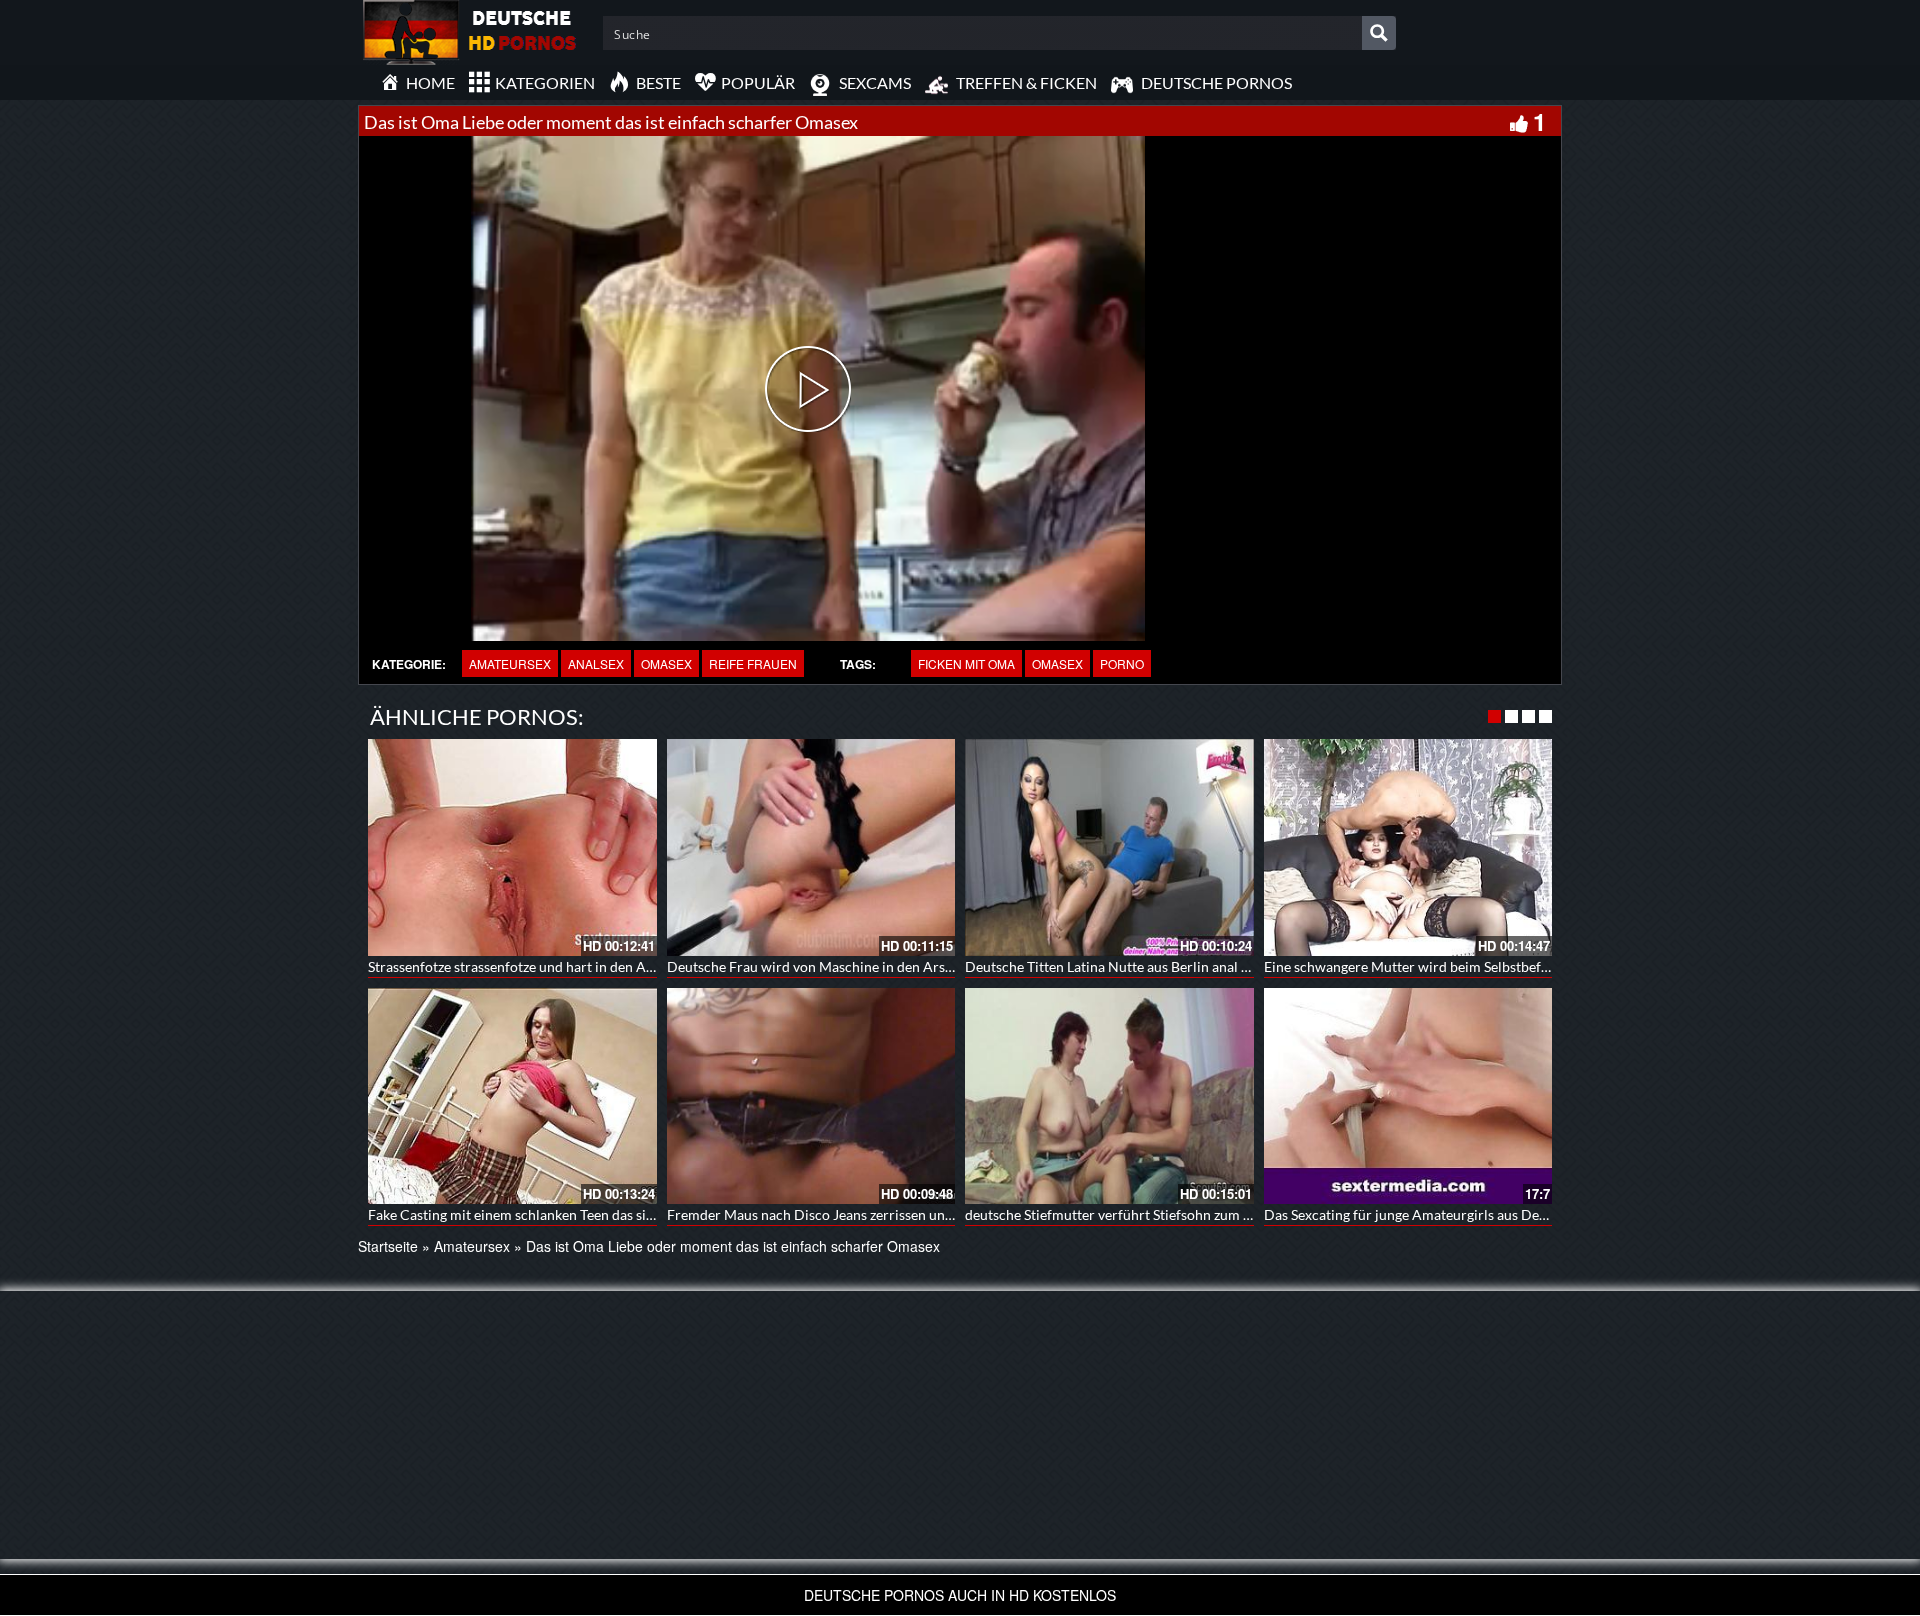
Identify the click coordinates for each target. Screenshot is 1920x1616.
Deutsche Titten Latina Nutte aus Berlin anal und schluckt (1142, 966)
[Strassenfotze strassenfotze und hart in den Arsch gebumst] (512, 847)
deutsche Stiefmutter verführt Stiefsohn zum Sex (1114, 1214)
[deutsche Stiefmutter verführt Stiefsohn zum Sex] (1109, 1096)
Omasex (666, 663)
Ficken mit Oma (966, 663)
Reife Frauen (753, 663)
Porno (1122, 663)
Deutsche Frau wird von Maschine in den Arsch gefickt (835, 966)
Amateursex (510, 663)
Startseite (388, 1246)
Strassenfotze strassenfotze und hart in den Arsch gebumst (548, 966)
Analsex (596, 663)
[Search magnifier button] (1379, 33)
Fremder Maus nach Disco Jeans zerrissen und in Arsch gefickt (859, 1214)
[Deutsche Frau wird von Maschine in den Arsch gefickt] (811, 847)
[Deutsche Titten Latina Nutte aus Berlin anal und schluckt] (1109, 847)
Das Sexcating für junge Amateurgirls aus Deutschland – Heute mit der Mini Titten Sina (1532, 1214)
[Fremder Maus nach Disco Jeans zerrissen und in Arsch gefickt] (811, 1096)
